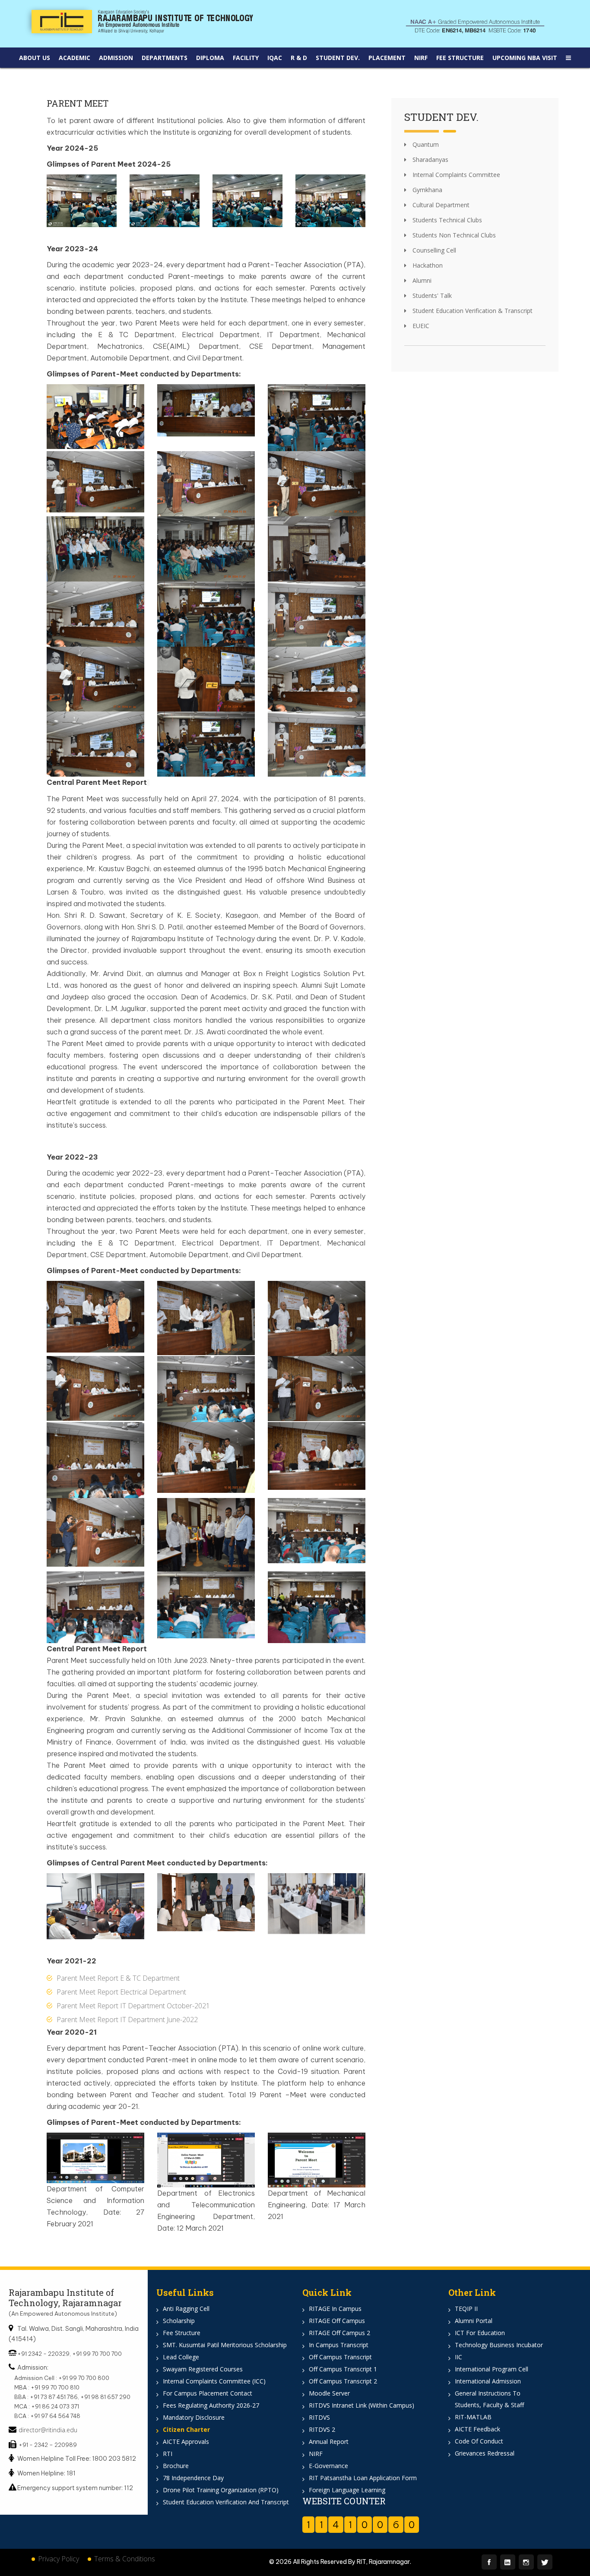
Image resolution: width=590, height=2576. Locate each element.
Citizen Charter (186, 2429)
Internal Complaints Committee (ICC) (214, 2381)
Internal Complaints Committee (455, 175)
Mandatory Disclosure (194, 2417)
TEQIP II (466, 2309)
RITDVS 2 (322, 2429)
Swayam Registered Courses (203, 2369)
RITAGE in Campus (335, 2309)
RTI (168, 2454)
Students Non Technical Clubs (453, 235)
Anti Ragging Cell (186, 2309)
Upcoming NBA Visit (525, 58)
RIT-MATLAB (473, 2417)
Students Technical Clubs (446, 220)
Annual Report (329, 2442)
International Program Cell (492, 2369)
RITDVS (319, 2417)
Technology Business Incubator (499, 2345)
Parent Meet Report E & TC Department (118, 1978)
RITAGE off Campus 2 (339, 2333)
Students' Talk (431, 296)
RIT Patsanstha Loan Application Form (363, 2478)
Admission (116, 58)
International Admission (488, 2381)
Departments (165, 58)
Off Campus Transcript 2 (343, 2381)
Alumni (421, 280)
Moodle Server (329, 2393)
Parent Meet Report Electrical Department (121, 1992)
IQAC (275, 58)
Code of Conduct (479, 2441)
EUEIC (420, 326)
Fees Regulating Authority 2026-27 (211, 2405)
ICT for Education (480, 2333)
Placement (387, 58)
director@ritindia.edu (48, 2430)
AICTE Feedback (477, 2429)
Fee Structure (460, 58)
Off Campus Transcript (340, 2357)
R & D (299, 58)
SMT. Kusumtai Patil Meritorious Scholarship (225, 2345)
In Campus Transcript (339, 2345)
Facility (246, 58)
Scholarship (179, 2321)
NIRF (421, 58)
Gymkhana (427, 190)
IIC (458, 2357)
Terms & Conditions (125, 2559)
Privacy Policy (59, 2559)
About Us (35, 58)
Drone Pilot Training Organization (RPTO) (221, 2490)
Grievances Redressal (485, 2453)
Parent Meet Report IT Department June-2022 (127, 2020)
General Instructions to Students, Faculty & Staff (489, 2399)
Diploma (210, 58)
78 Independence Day (193, 2478)
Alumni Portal (474, 2321)
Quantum (425, 144)
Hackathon (427, 265)
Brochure (176, 2466)
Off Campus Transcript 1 (343, 2369)
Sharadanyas (430, 160)
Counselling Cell (433, 250)
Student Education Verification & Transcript (472, 311)
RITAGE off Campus (337, 2321)
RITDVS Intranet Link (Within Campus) (362, 2405)
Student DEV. (338, 58)
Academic (75, 58)
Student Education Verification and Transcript (226, 2502)
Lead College (181, 2357)
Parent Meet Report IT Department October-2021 (133, 2006)
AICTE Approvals (186, 2442)
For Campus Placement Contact (208, 2393)
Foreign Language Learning (347, 2490)
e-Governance (328, 2466)
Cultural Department (440, 205)
